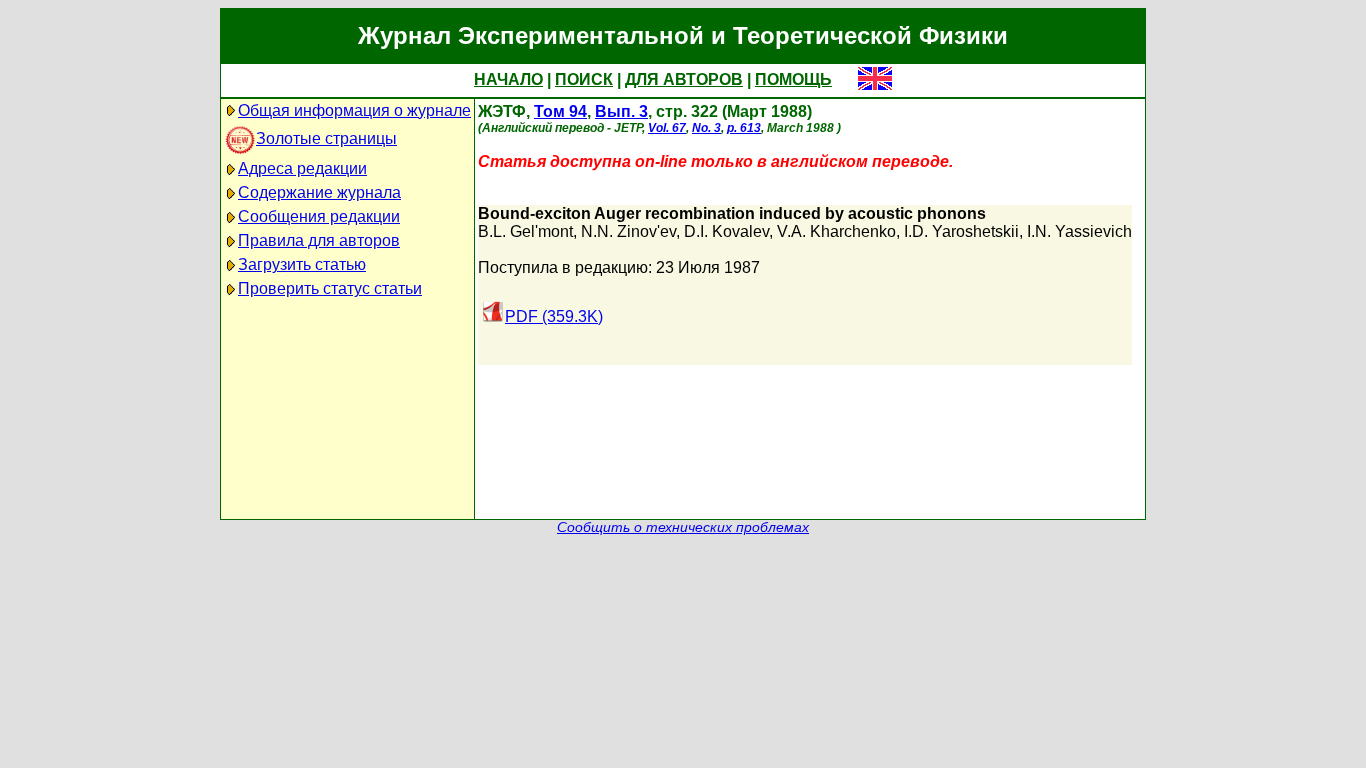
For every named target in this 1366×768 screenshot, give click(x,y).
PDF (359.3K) (554, 316)
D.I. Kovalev (726, 231)
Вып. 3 (621, 111)
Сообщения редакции (319, 216)
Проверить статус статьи (330, 288)
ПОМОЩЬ (793, 79)
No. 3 (706, 128)
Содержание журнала (319, 192)
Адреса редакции (302, 168)
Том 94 (560, 111)
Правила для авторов (319, 240)
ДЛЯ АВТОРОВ (684, 79)
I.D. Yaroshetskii (961, 231)
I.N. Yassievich (1079, 231)
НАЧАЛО (508, 79)
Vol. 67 (667, 128)
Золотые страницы (326, 138)
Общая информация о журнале (354, 110)
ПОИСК (584, 79)
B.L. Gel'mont (525, 231)
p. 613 (744, 128)
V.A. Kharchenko (836, 231)
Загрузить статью (302, 264)
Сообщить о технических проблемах (683, 527)
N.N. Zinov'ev (628, 231)
